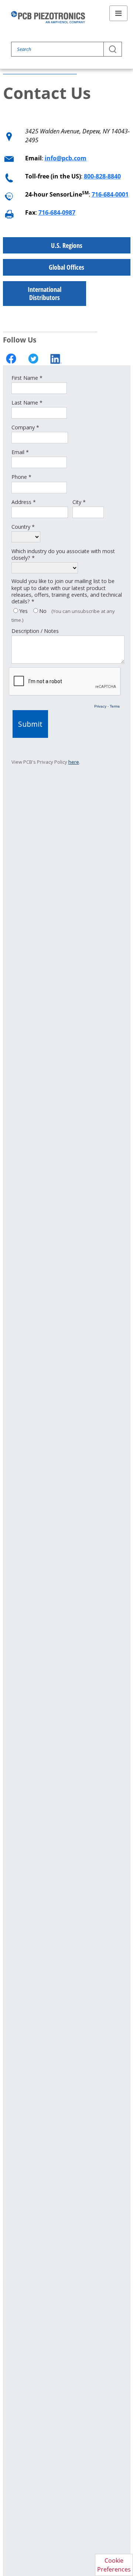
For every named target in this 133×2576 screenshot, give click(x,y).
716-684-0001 (110, 194)
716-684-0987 (57, 212)
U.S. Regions (67, 245)
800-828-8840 (102, 176)
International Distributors (45, 294)
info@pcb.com (66, 158)
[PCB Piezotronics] (48, 17)
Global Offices (66, 267)
